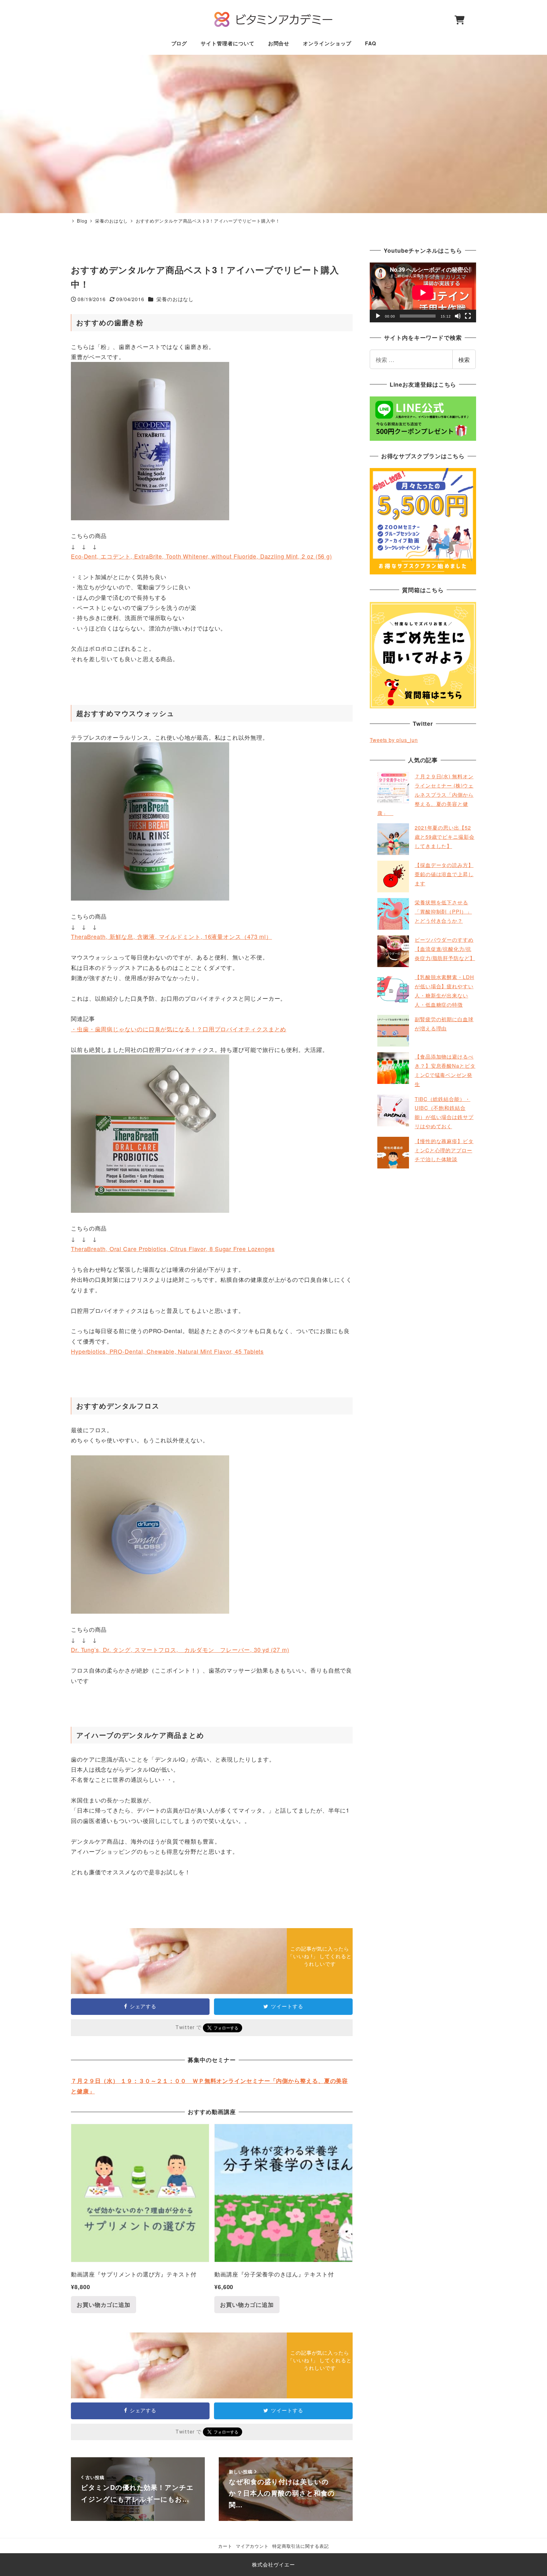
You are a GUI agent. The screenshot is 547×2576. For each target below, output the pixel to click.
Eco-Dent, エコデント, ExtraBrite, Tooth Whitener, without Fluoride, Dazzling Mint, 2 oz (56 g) (201, 556)
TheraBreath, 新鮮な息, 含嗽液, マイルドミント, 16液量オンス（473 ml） (171, 936)
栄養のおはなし (175, 299)
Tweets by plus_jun (394, 740)
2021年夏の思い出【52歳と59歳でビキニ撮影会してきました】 (445, 837)
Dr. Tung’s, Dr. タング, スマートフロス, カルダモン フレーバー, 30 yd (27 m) (180, 1649)
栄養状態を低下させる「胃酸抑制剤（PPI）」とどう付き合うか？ (443, 911)
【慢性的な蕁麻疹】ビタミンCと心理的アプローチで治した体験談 (444, 1150)
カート (225, 2546)
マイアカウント (252, 2546)
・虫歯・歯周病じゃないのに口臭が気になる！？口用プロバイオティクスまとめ (179, 1029)
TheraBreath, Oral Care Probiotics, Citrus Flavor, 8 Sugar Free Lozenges (173, 1249)
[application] (423, 292)
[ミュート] (458, 316)
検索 (464, 359)
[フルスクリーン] (468, 316)
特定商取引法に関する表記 (301, 2546)
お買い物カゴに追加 (104, 2305)
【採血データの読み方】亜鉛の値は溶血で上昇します (444, 874)
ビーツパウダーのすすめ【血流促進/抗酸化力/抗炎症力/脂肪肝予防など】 (445, 949)
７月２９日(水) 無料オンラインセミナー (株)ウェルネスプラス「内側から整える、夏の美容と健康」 (425, 794)
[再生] (378, 316)
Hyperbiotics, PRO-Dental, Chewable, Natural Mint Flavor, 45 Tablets (167, 1351)
